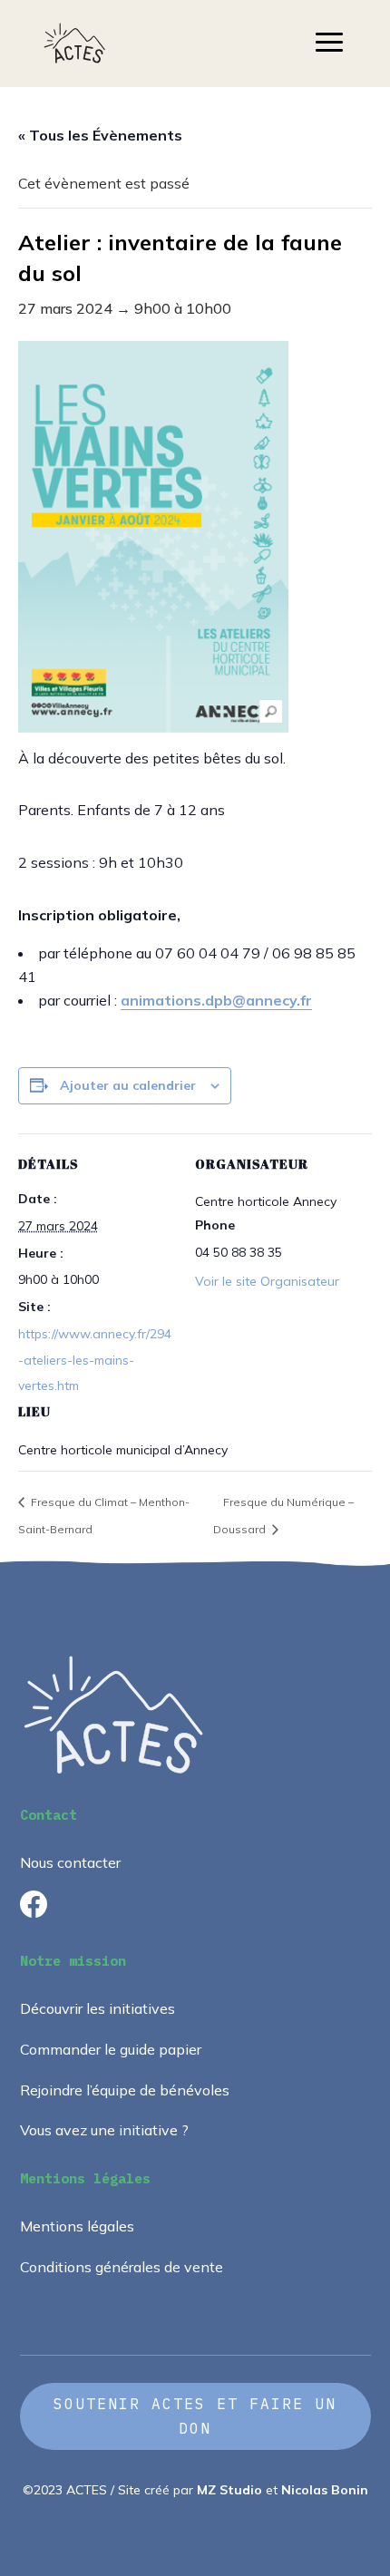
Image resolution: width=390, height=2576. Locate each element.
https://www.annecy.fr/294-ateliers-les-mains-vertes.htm (95, 1360)
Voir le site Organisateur (267, 1281)
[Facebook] (34, 1912)
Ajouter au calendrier (128, 1085)
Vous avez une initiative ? (104, 2130)
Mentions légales (77, 2226)
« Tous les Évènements (100, 135)
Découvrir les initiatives (97, 2008)
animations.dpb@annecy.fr (216, 1000)
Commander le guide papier (111, 2049)
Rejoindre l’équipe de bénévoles (125, 2090)
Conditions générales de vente (122, 2267)
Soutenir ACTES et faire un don (195, 2416)
